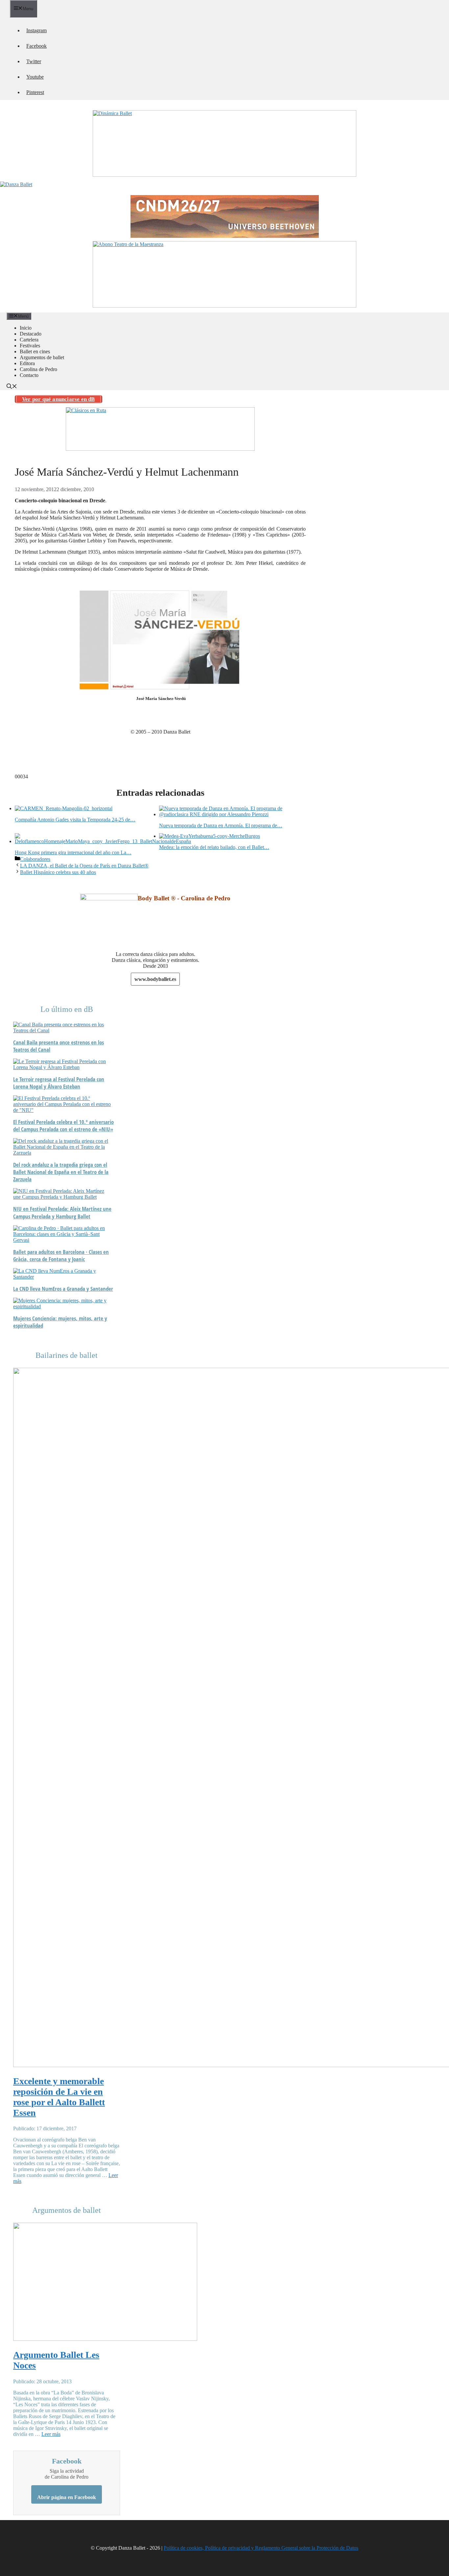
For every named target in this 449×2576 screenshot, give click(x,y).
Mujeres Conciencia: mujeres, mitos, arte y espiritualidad (60, 1322)
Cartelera (29, 340)
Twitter (34, 61)
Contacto (29, 375)
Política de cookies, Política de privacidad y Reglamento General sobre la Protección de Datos (261, 2548)
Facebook (36, 46)
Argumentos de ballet (42, 357)
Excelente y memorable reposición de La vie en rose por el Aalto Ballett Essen (59, 2097)
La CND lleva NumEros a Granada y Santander (63, 1289)
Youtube (35, 77)
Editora (27, 363)
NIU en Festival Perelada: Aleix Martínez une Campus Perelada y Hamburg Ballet (62, 1213)
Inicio (26, 328)
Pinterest (35, 92)
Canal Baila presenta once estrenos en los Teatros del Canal (59, 1046)
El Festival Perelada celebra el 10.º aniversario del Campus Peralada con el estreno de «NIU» (63, 1126)
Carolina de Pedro (38, 369)
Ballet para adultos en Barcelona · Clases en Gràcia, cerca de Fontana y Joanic (61, 1256)
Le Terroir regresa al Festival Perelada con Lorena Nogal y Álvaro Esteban (59, 1083)
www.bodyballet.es (155, 979)
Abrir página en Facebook (67, 2497)
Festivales (30, 346)
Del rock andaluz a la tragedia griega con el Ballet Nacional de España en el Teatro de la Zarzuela (61, 1172)
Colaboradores (35, 859)
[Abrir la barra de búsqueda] (12, 387)
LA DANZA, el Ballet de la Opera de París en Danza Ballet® (84, 866)
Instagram (36, 30)
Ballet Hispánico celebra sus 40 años (58, 872)
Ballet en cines (35, 351)
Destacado (31, 334)
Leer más (51, 2434)
